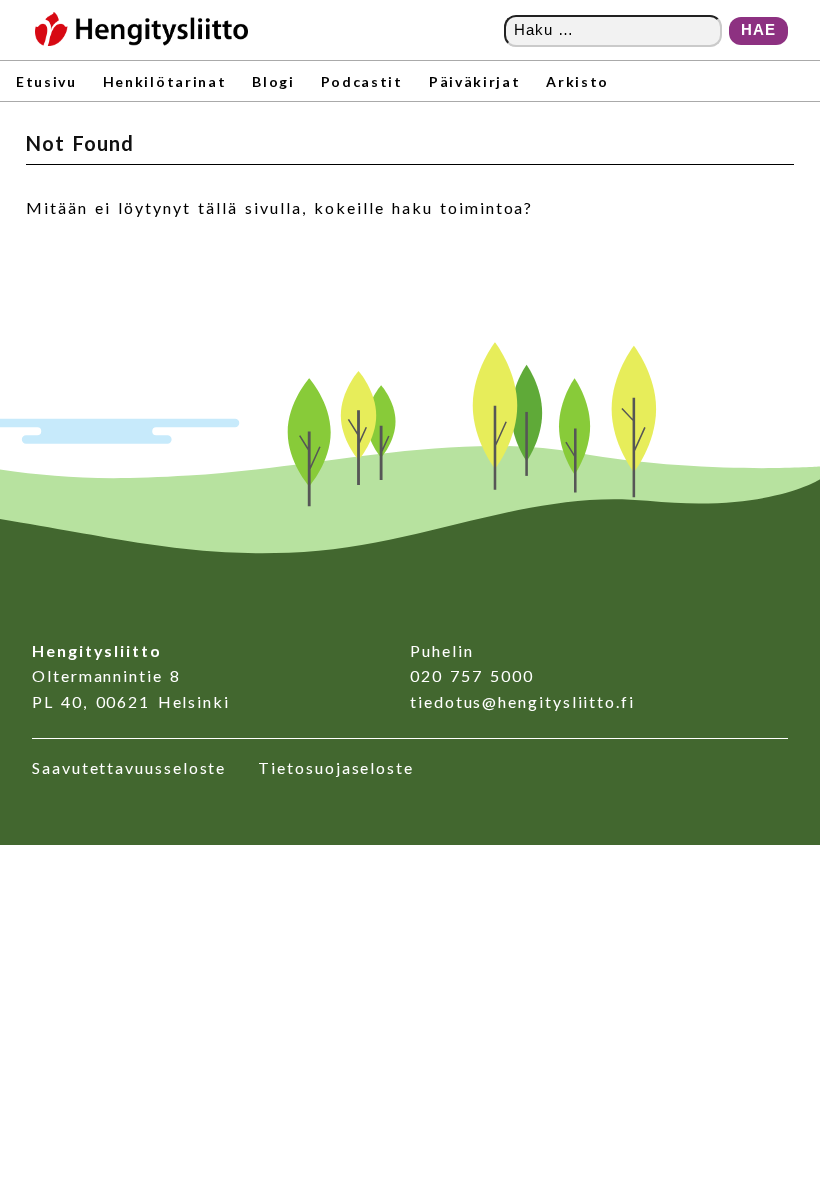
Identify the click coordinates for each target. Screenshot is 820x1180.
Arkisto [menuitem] (577, 81)
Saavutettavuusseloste (129, 767)
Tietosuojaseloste (336, 767)
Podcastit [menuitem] (362, 81)
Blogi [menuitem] (273, 81)
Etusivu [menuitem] (46, 81)
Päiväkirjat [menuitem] (474, 81)
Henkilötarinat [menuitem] (165, 81)
